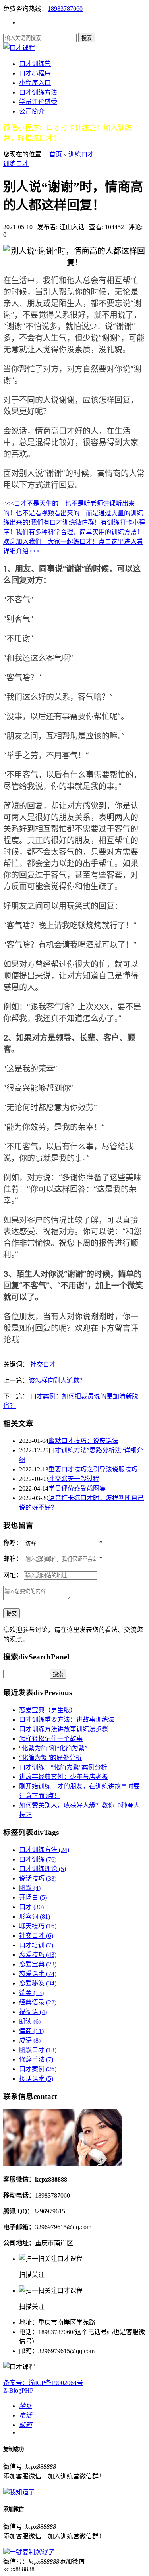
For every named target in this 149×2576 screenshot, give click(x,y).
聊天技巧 (38, 1926)
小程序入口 (35, 83)
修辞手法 (36, 2059)
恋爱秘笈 (38, 1983)
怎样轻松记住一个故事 (51, 1739)
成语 (30, 2040)
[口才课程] (19, 48)
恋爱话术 (38, 1974)
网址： (13, 1575)
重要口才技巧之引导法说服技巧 (93, 1469)
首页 (56, 154)
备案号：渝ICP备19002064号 (43, 2383)
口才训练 (38, 1859)
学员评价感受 (38, 102)
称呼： (13, 1543)
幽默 (30, 1888)
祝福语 (33, 2012)
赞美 (31, 1993)
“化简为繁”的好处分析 (50, 1758)
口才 (31, 1907)
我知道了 (22, 2492)
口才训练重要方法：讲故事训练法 (67, 1720)
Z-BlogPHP (18, 2390)
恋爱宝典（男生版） (48, 1710)
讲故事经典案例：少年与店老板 (64, 1777)
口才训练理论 (43, 1869)
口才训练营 (35, 64)
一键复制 (32, 2552)
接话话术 (36, 2079)
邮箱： (13, 1559)
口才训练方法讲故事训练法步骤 (64, 1729)
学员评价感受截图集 (77, 1488)
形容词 (35, 1917)
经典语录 (38, 2002)
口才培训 (36, 1945)
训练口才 (81, 154)
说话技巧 (38, 1878)
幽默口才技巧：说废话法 (83, 1441)
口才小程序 (35, 73)
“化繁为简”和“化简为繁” (53, 1748)
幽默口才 (38, 2050)
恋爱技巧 (38, 1955)
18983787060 (65, 9)
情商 (31, 2031)
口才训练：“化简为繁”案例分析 (63, 1767)
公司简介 (32, 111)
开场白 (33, 1897)
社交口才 (43, 1364)
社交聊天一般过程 (74, 1479)
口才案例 (38, 2069)
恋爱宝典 (38, 1964)
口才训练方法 (38, 92)
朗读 (30, 2021)
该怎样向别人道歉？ (57, 1380)
